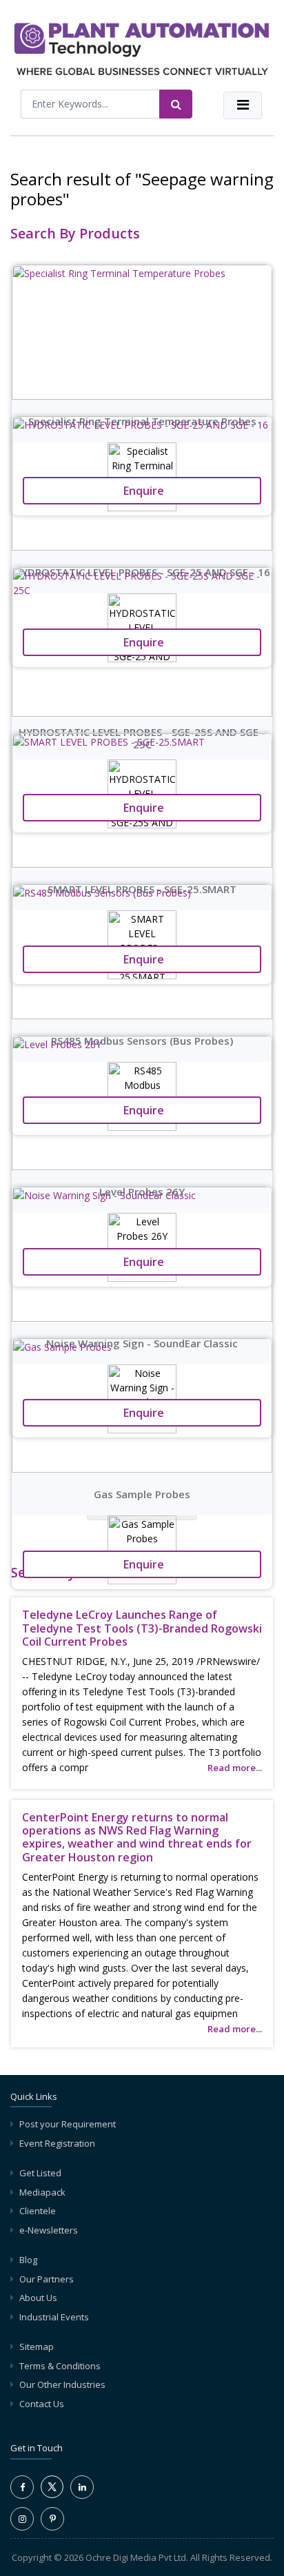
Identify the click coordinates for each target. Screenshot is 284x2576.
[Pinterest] (52, 2519)
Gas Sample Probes (142, 1494)
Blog (28, 2260)
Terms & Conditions (60, 2366)
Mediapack (42, 2192)
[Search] (176, 104)
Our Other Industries (62, 2384)
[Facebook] (22, 2487)
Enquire (142, 1564)
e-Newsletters (49, 2230)
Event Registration (57, 2143)
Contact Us (42, 2404)
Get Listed (40, 2173)
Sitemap (37, 2347)
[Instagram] (22, 2519)
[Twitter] (52, 2495)
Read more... (235, 1768)
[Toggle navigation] (243, 105)
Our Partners (47, 2279)
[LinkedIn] (82, 2487)
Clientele (38, 2211)
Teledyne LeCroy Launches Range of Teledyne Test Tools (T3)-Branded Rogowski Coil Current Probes (142, 1628)
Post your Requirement (68, 2124)
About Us (38, 2298)
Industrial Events (54, 2317)
